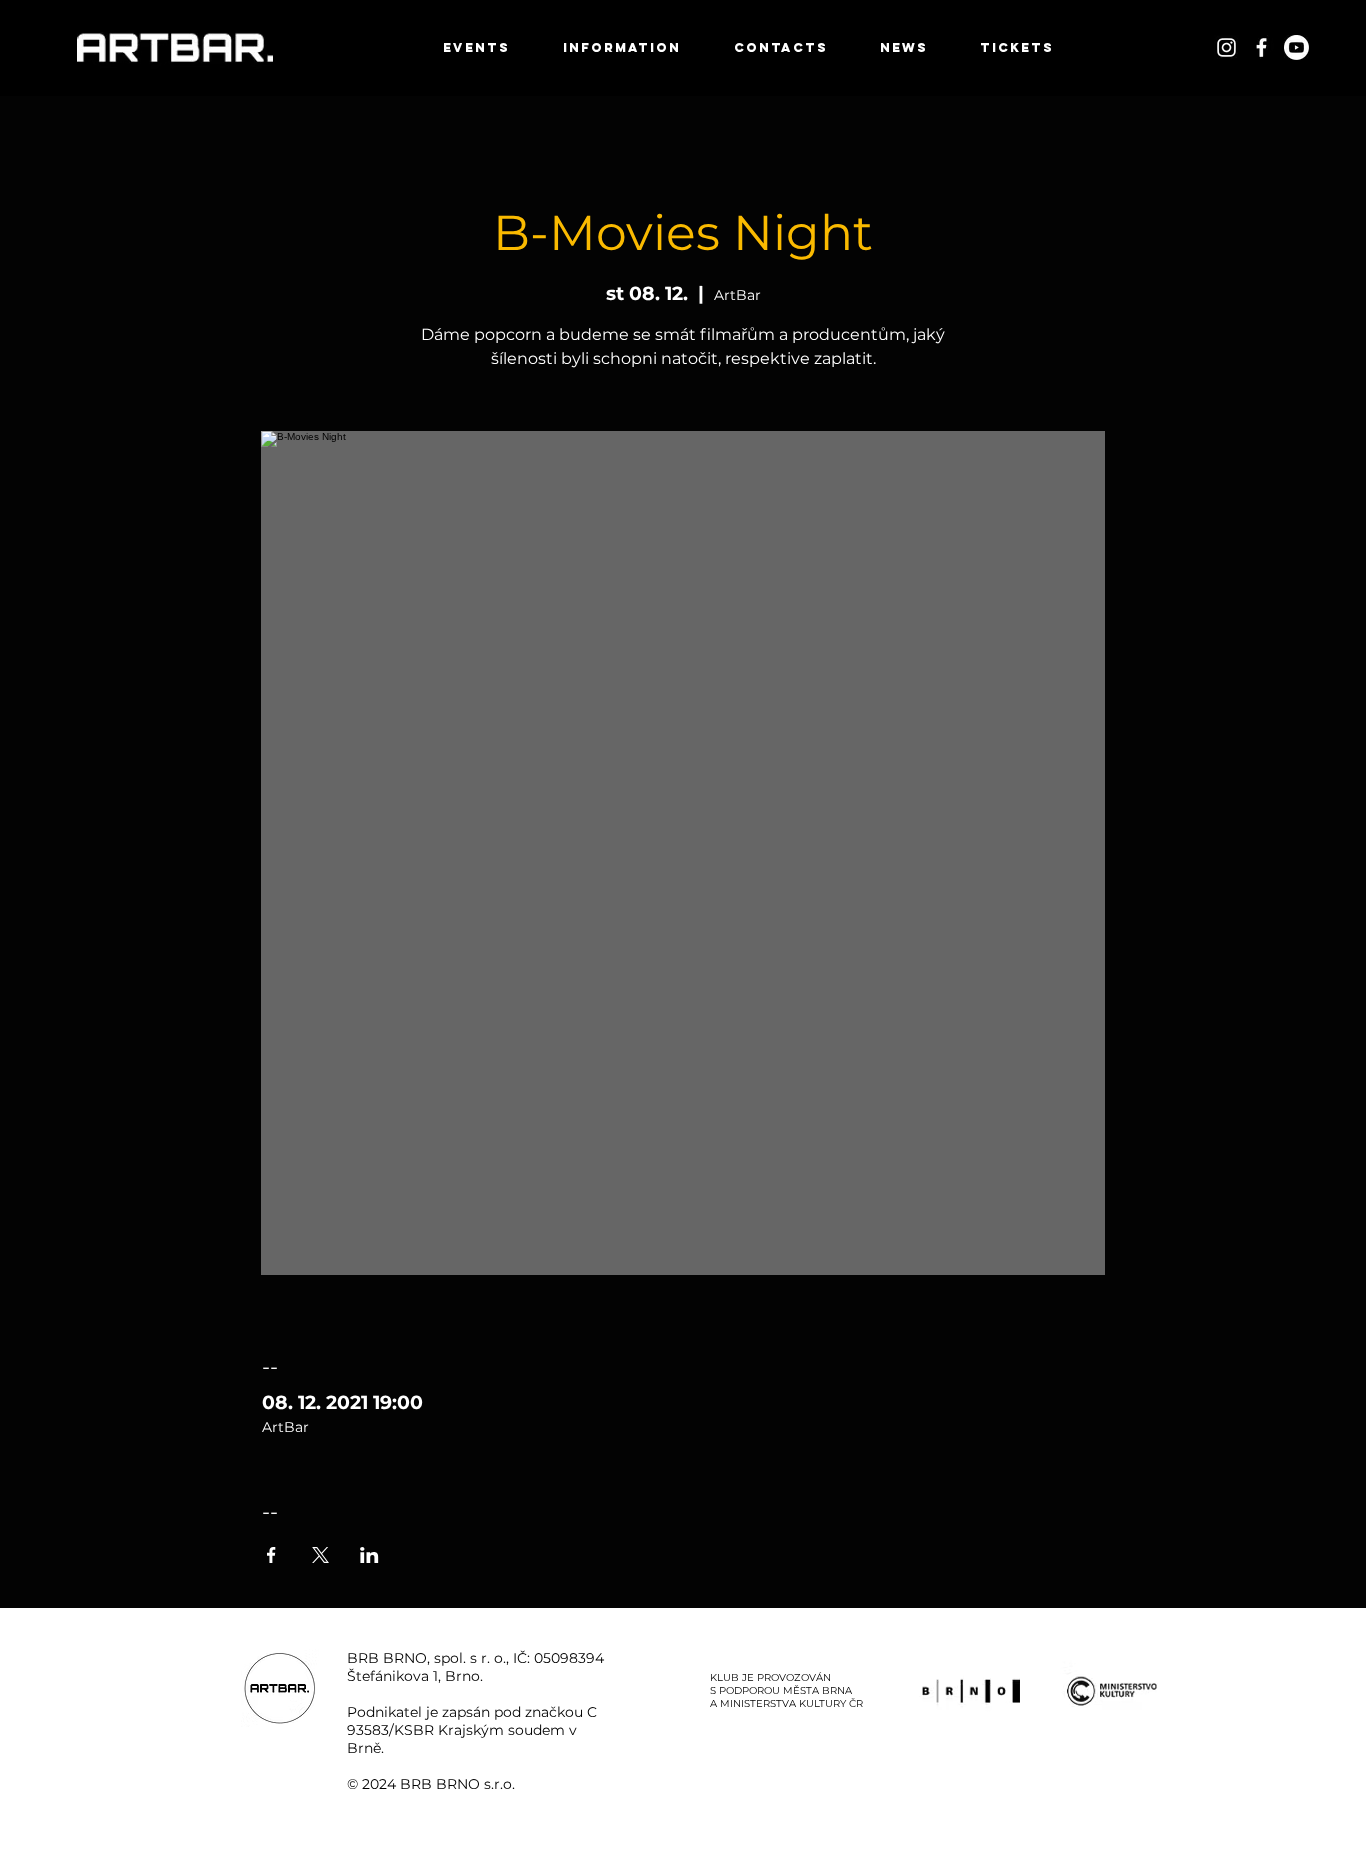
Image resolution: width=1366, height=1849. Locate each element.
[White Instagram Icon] (1226, 47)
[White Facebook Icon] (1261, 47)
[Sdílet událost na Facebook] (271, 1555)
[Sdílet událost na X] (320, 1555)
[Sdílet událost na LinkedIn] (369, 1555)
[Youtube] (1296, 47)
